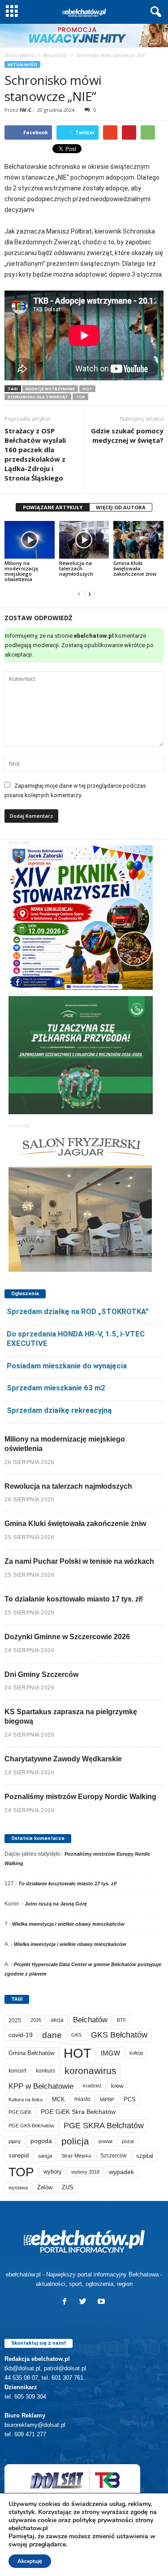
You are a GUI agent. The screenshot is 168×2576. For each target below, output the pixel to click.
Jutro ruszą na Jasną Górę (56, 1904)
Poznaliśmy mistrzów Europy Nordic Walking (80, 1797)
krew (117, 2086)
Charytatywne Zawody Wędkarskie (63, 1759)
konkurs (45, 2071)
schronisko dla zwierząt (38, 397)
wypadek (121, 2172)
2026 (36, 2020)
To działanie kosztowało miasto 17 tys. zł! (74, 1599)
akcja (57, 2020)
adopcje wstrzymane (50, 389)
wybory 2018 (85, 2172)
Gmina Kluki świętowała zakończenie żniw (135, 568)
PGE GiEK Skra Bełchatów (78, 2112)
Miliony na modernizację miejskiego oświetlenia (21, 571)
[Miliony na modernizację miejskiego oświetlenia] (30, 540)
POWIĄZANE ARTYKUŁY (53, 507)
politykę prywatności (103, 2520)
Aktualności (55, 55)
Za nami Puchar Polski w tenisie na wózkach (79, 1561)
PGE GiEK (20, 2112)
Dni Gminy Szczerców (41, 1674)
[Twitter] (85, 2302)
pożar (128, 2141)
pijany (15, 2141)
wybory (53, 2172)
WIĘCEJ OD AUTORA (121, 507)
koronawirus (90, 2071)
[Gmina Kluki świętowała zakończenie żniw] (138, 540)
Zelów (45, 2187)
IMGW (110, 2053)
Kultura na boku (26, 2100)
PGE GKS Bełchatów (31, 2126)
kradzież (92, 2086)
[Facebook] (67, 2302)
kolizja (136, 2053)
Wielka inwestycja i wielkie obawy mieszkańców (68, 1924)
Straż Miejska (76, 2156)
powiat (106, 2141)
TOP (80, 397)
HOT (87, 389)
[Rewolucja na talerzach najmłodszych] (84, 540)
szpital (145, 2156)
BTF (122, 2020)
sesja (45, 2156)
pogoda (41, 2141)
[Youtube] (102, 2302)
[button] (154, 12)
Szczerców (114, 2156)
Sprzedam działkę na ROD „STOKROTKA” (78, 1311)
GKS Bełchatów (119, 2035)
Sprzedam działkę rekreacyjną (59, 1410)
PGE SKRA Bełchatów (104, 2126)
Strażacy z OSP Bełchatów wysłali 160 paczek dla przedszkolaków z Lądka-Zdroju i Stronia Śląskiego (35, 454)
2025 (15, 2020)
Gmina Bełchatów (31, 2053)
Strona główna (19, 55)
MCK (58, 2099)
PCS (130, 2100)
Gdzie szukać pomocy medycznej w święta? (127, 435)
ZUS (68, 2187)
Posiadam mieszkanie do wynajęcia (67, 1366)
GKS (76, 2035)
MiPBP (107, 2100)
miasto (82, 2099)
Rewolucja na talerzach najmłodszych (76, 568)
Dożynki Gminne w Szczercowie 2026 (67, 1637)
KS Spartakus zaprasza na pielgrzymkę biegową (71, 1716)
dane (52, 2035)
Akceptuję (30, 2561)
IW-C (26, 110)
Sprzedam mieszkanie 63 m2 (56, 1388)
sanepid (19, 2155)
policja (75, 2141)
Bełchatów (90, 2020)
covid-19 (21, 2035)
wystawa (18, 2188)
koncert (17, 2071)
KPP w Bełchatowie (41, 2086)
